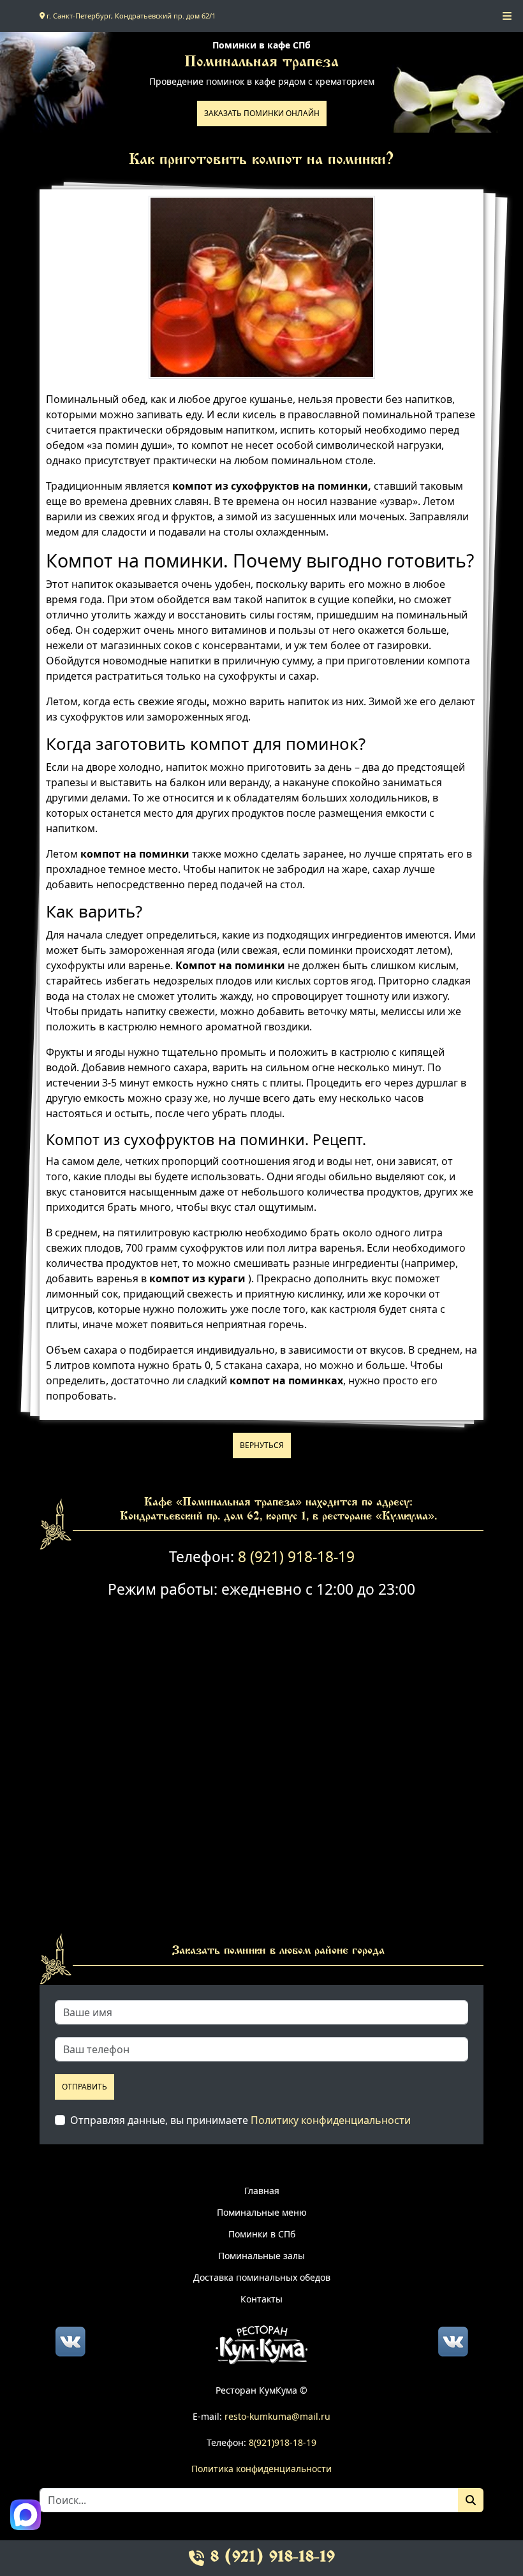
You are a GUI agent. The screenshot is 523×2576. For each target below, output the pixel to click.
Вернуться (262, 1445)
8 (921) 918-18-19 (296, 1557)
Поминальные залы (261, 2256)
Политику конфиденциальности (331, 2120)
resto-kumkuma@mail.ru (277, 2416)
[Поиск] (471, 2500)
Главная (262, 2191)
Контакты (261, 2299)
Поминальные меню (262, 2212)
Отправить (85, 2087)
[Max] (26, 2515)
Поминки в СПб (262, 2234)
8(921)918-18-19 (283, 2442)
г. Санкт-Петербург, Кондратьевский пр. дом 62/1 (130, 16)
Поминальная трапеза (261, 63)
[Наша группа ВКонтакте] (70, 2340)
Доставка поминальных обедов (262, 2277)
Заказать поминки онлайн (262, 113)
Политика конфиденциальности (261, 2469)
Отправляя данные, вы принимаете (240, 2120)
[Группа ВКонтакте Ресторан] (453, 2340)
